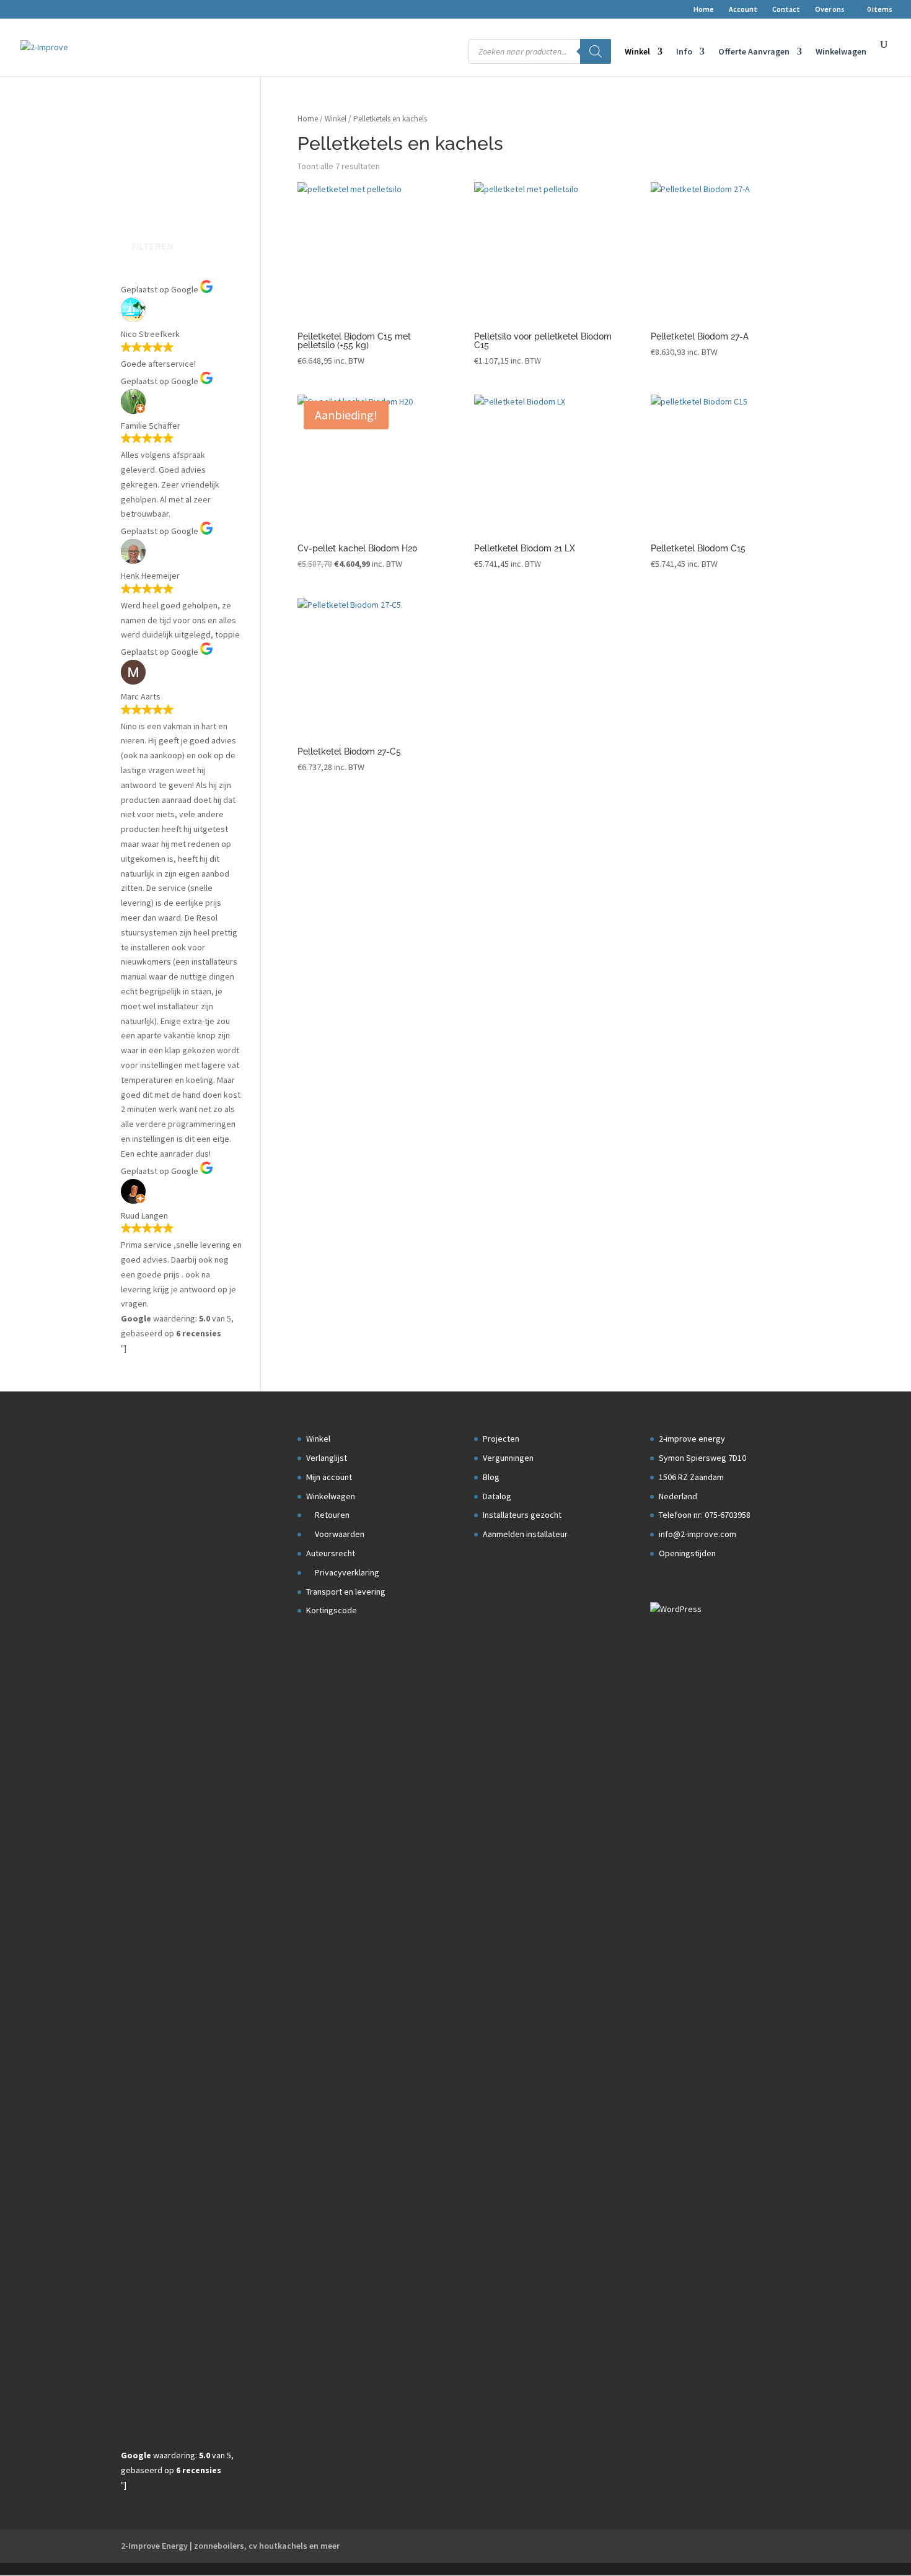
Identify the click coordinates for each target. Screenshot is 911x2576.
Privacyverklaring (346, 1572)
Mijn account (329, 1477)
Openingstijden (687, 1553)
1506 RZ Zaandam (691, 1477)
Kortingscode (332, 1610)
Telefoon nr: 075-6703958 (705, 1515)
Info (684, 52)
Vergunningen (508, 1458)
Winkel (637, 52)
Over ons (830, 10)
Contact (786, 10)
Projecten (501, 1439)
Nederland (678, 1496)
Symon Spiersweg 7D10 (702, 1458)
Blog (491, 1477)
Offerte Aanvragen (754, 52)
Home (704, 10)
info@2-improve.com (698, 1534)
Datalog (497, 1496)
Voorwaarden (339, 1534)
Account (743, 10)
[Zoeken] (596, 51)
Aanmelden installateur (525, 1534)
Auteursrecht (331, 1553)
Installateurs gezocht (522, 1515)
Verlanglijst (327, 1458)
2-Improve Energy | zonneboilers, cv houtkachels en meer (230, 2546)
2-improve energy (692, 1439)
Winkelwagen (841, 52)
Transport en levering (346, 1592)
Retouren (331, 1515)
